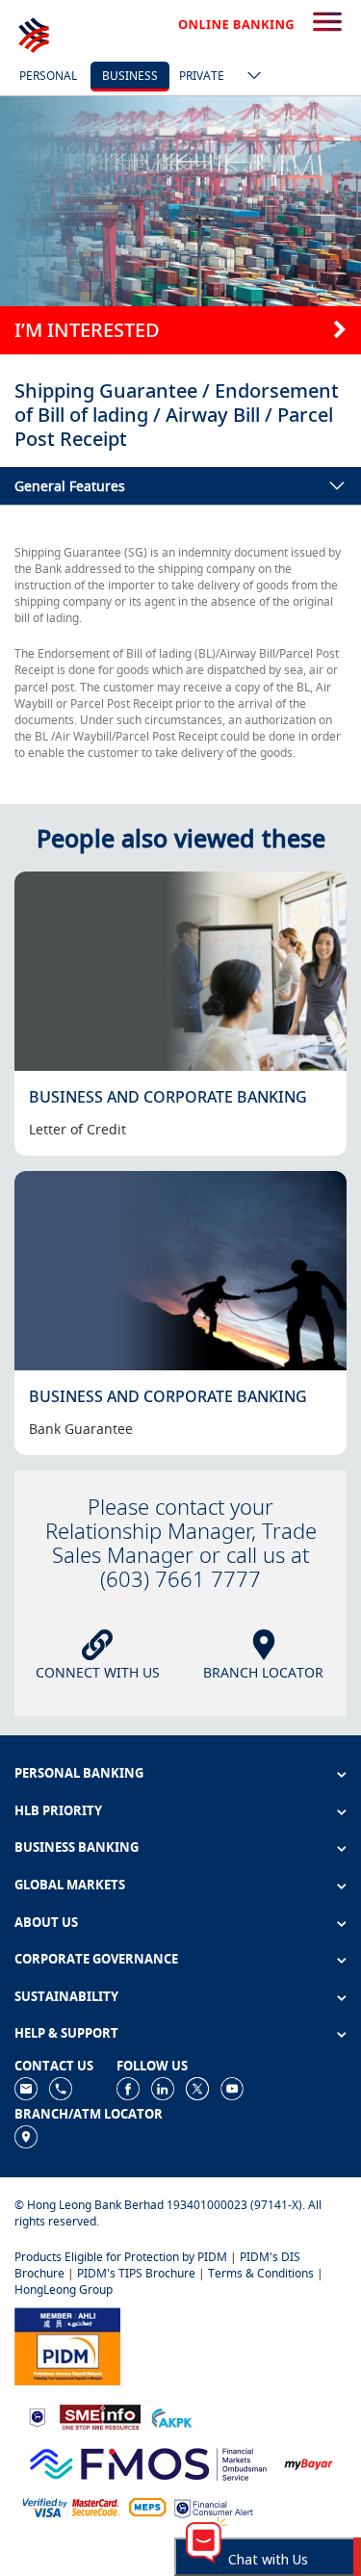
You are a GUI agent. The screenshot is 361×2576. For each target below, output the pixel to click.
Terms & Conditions (261, 2273)
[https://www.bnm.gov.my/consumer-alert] (214, 2507)
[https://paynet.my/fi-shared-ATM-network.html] (147, 2506)
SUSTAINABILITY (66, 1996)
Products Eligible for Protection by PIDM (121, 2257)
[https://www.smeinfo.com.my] (100, 2416)
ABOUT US (46, 1922)
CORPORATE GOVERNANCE (96, 1959)
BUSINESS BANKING (77, 1847)
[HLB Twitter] (197, 2087)
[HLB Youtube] (232, 2087)
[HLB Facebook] (128, 2087)
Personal (48, 76)
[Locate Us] (26, 2135)
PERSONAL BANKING (79, 1773)
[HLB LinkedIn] (163, 2087)
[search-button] (327, 23)
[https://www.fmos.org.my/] (148, 2462)
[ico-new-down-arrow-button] (249, 77)
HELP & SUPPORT (66, 2033)
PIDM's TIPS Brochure (136, 2273)
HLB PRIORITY (58, 1810)
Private (202, 76)
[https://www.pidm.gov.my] (67, 2345)
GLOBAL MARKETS (70, 1885)
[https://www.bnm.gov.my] (37, 2417)
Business (130, 76)
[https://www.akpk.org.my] (171, 2417)
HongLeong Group (64, 2290)
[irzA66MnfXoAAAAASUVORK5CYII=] (61, 2087)
